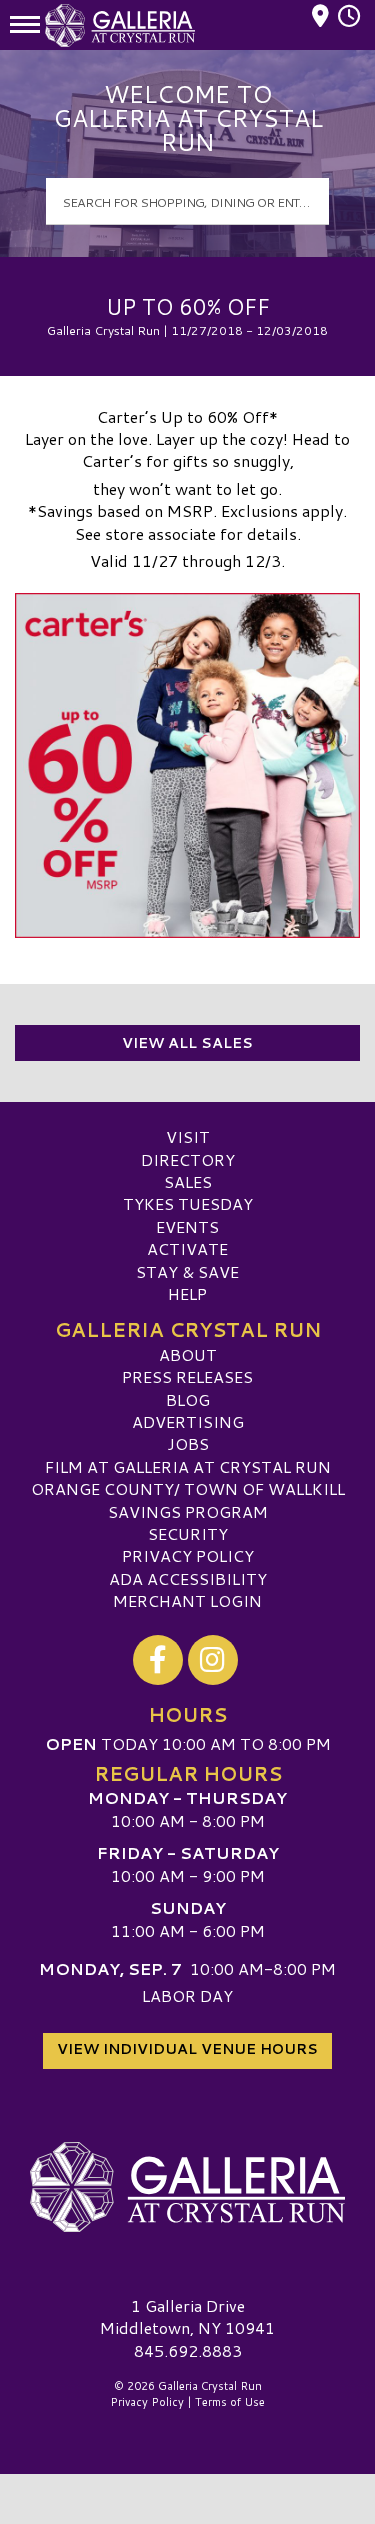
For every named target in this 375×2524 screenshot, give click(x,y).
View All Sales (187, 1043)
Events (187, 1226)
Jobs (188, 1443)
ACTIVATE (187, 1248)
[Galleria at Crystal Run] (187, 2187)
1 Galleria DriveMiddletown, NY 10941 (187, 2316)
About (188, 1354)
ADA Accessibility (188, 1578)
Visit (188, 1136)
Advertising (188, 1421)
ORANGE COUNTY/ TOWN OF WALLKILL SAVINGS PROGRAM (188, 1499)
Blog (188, 1399)
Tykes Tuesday (188, 1203)
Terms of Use (230, 2402)
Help (187, 1293)
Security (188, 1533)
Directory (188, 1159)
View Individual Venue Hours (187, 2049)
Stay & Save (187, 1271)
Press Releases (187, 1376)
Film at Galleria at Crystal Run (188, 1466)
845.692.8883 (188, 2351)
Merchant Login (187, 1600)
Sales (188, 1181)
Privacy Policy (188, 1555)
